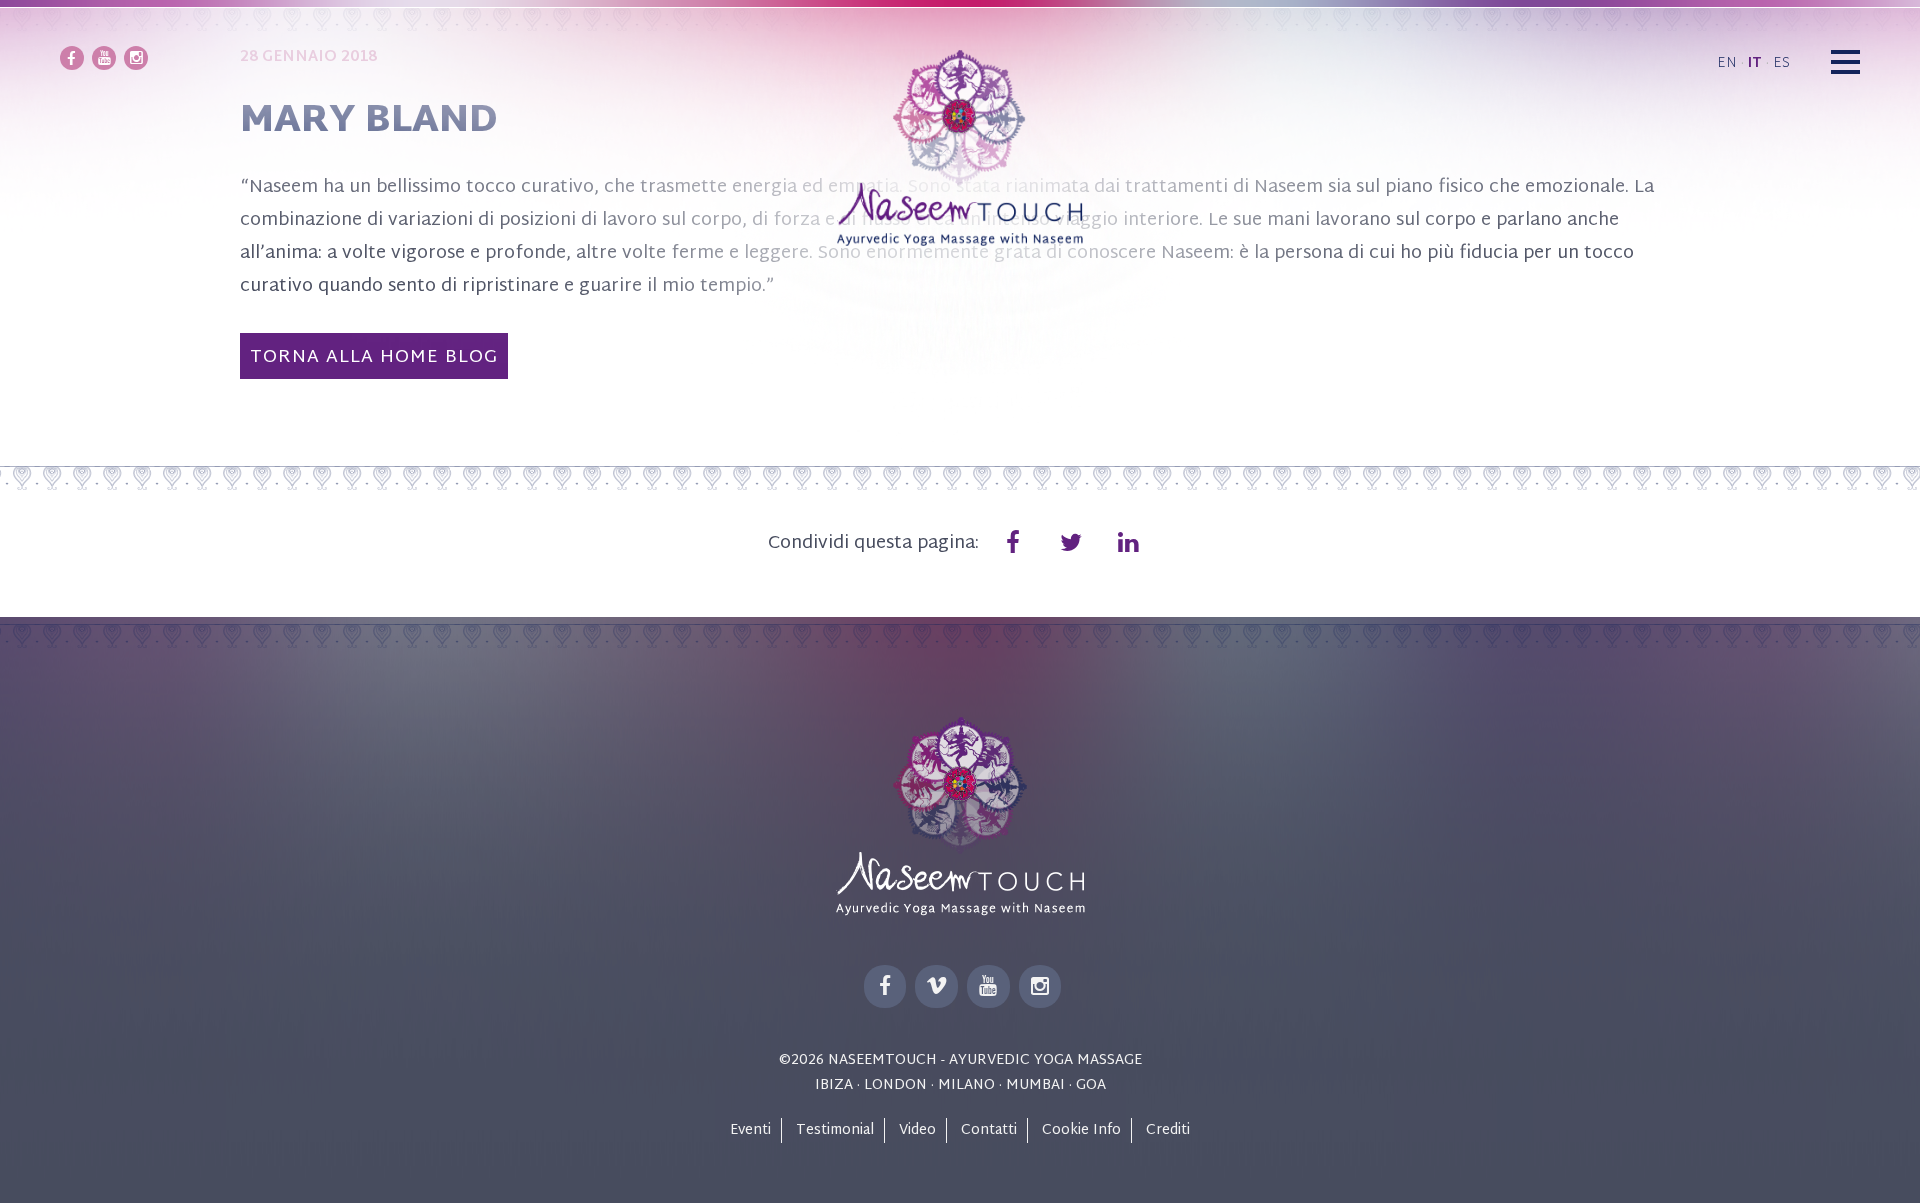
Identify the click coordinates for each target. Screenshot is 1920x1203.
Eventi (750, 1130)
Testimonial (835, 1130)
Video (917, 1130)
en (1727, 63)
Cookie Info (1081, 1130)
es (1781, 63)
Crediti (1168, 1130)
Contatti (989, 1130)
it (1755, 63)
